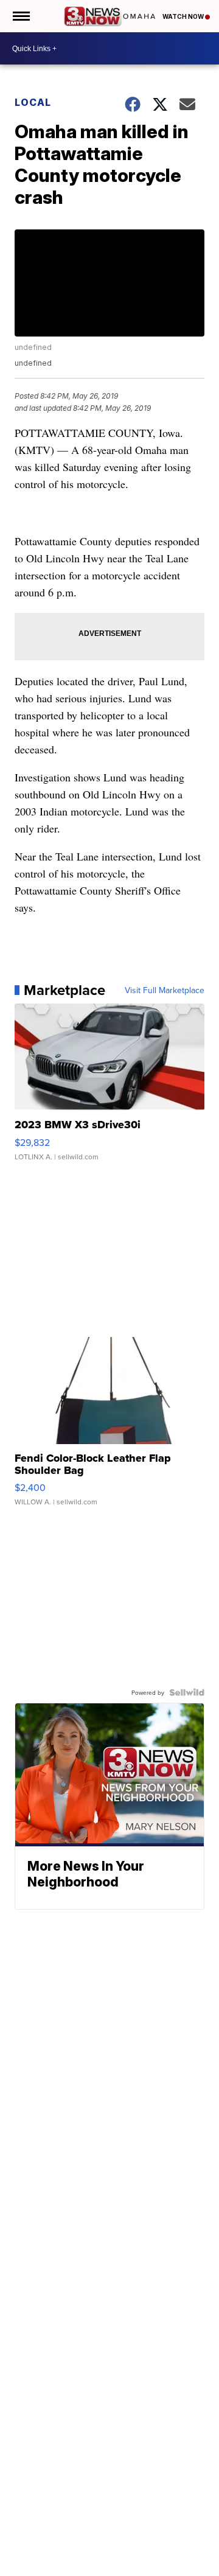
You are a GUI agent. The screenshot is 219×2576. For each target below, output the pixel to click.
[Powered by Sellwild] (187, 1692)
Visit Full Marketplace (165, 990)
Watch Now (184, 16)
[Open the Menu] (20, 16)
